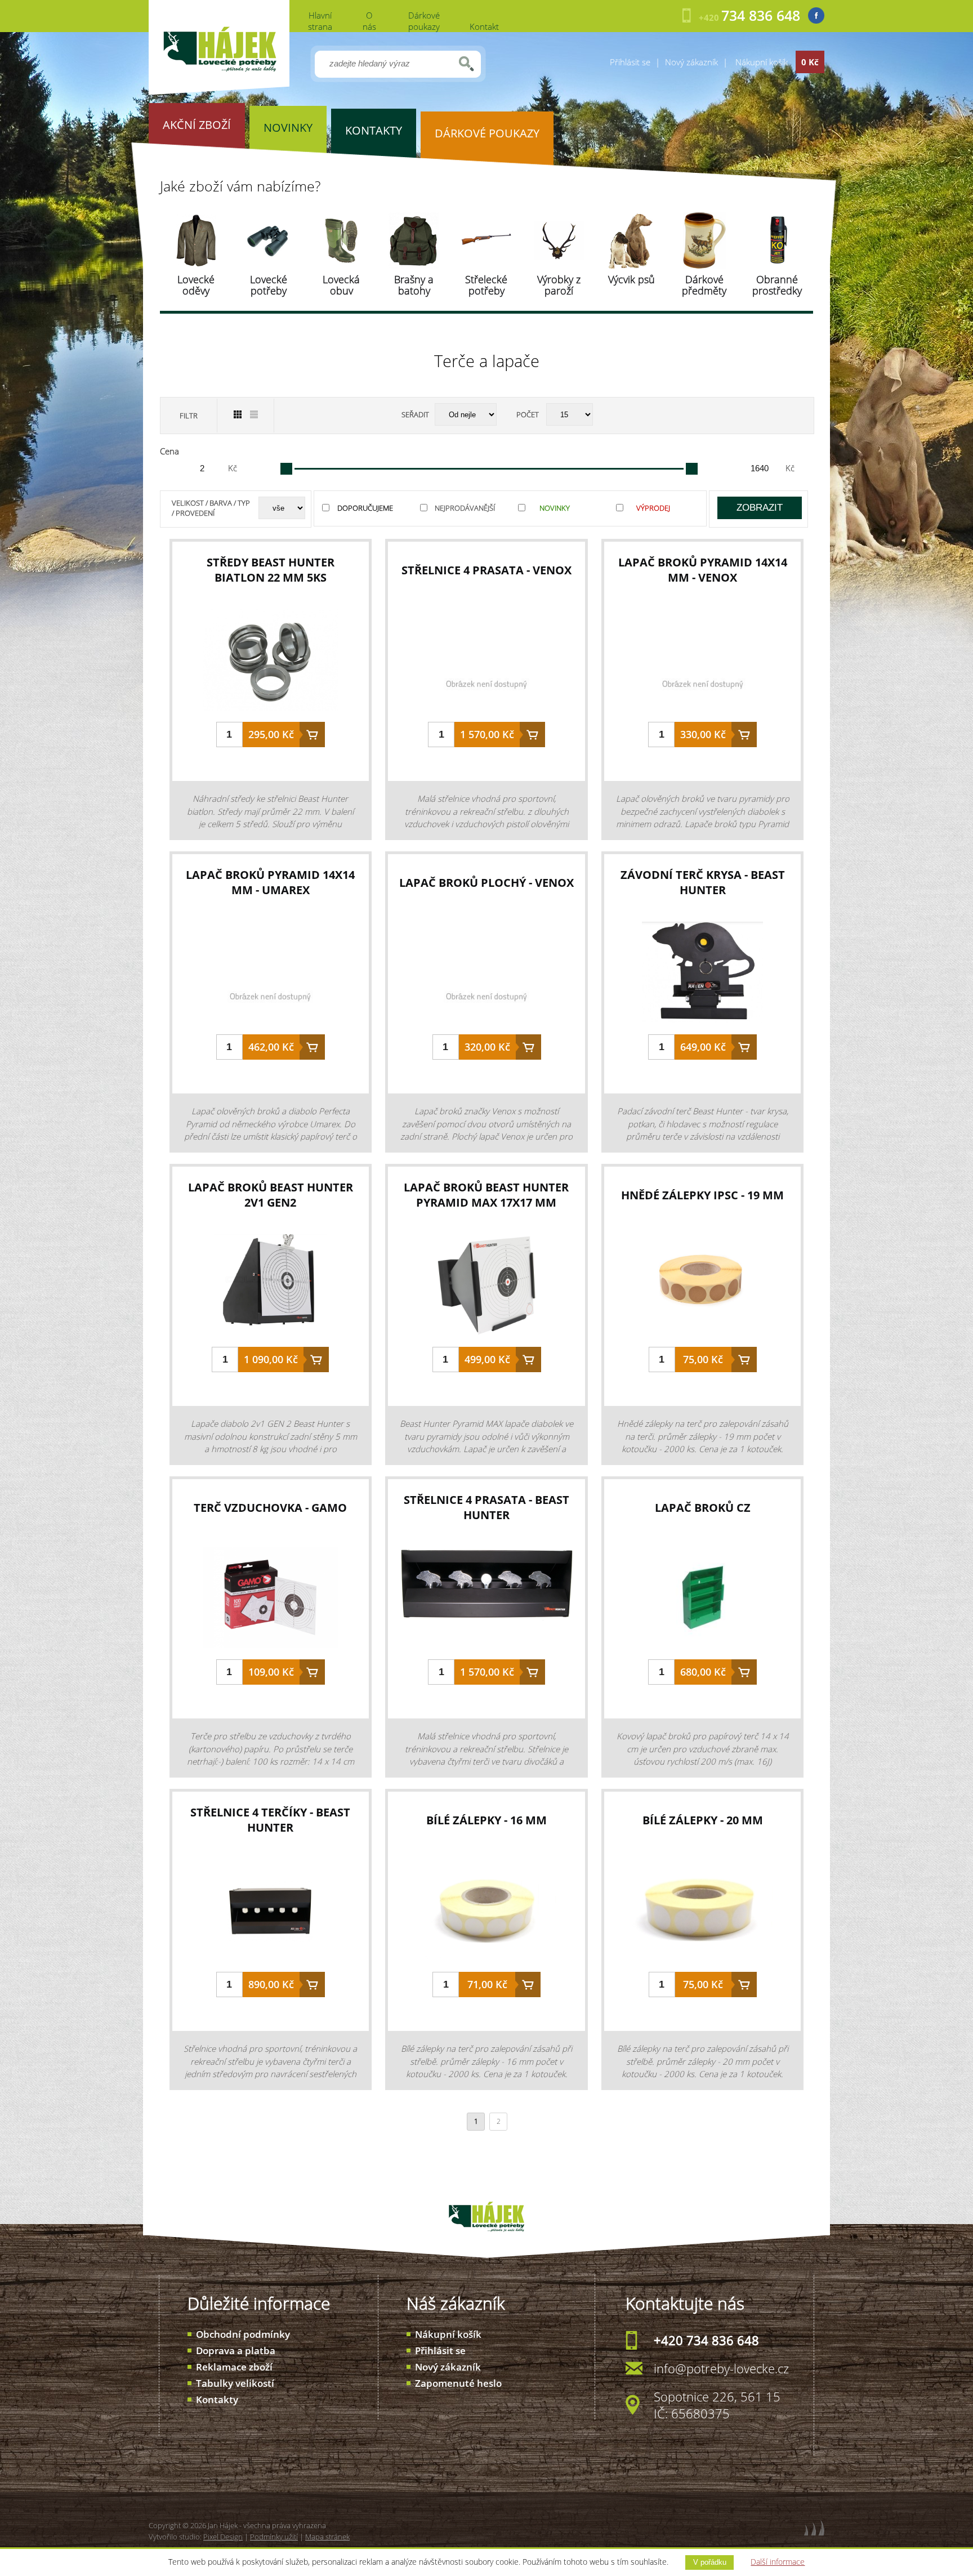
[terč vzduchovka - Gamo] (271, 1603)
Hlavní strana (320, 21)
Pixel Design (223, 2537)
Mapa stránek (327, 2537)
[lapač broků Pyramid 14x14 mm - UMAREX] (271, 978)
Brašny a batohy (414, 285)
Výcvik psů (631, 279)
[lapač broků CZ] (703, 1603)
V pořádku (710, 2562)
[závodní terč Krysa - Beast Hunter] (703, 978)
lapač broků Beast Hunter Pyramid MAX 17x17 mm (486, 1195)
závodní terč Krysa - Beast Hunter (703, 882)
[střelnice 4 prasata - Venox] (486, 666)
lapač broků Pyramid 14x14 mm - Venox (703, 570)
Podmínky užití (274, 2537)
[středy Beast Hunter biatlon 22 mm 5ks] (271, 666)
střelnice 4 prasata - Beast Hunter (486, 1507)
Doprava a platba (236, 2350)
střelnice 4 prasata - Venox (486, 570)
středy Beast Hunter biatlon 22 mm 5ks (271, 570)
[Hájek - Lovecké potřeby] (219, 92)
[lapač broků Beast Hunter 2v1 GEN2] (271, 1291)
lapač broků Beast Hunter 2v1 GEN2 (271, 1195)
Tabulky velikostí (235, 2383)
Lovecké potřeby (269, 285)
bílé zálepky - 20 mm (703, 1820)
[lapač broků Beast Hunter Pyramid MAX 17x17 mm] (486, 1291)
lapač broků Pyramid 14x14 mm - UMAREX (270, 882)
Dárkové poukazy (424, 21)
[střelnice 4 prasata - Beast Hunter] (486, 1603)
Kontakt (484, 26)
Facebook (816, 15)
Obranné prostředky (777, 285)
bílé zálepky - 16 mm (486, 1820)
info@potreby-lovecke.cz (721, 2368)
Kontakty (217, 2399)
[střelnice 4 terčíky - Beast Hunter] (271, 1916)
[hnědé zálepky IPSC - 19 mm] (703, 1291)
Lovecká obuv (341, 285)
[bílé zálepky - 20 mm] (703, 1916)
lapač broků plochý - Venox (486, 883)
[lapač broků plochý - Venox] (486, 978)
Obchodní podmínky (243, 2334)
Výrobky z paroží (559, 285)
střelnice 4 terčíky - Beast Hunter (270, 1820)
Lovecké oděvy (196, 285)
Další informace (778, 2562)
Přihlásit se (630, 62)
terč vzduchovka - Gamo (270, 1508)
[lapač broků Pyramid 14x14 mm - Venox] (703, 666)
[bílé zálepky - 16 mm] (486, 1916)
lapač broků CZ (703, 1508)
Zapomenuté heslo (458, 2383)
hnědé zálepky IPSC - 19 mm (702, 1195)
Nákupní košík (448, 2334)
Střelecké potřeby (486, 285)
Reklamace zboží (234, 2367)
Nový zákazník (691, 62)
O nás (369, 21)
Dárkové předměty (704, 285)
